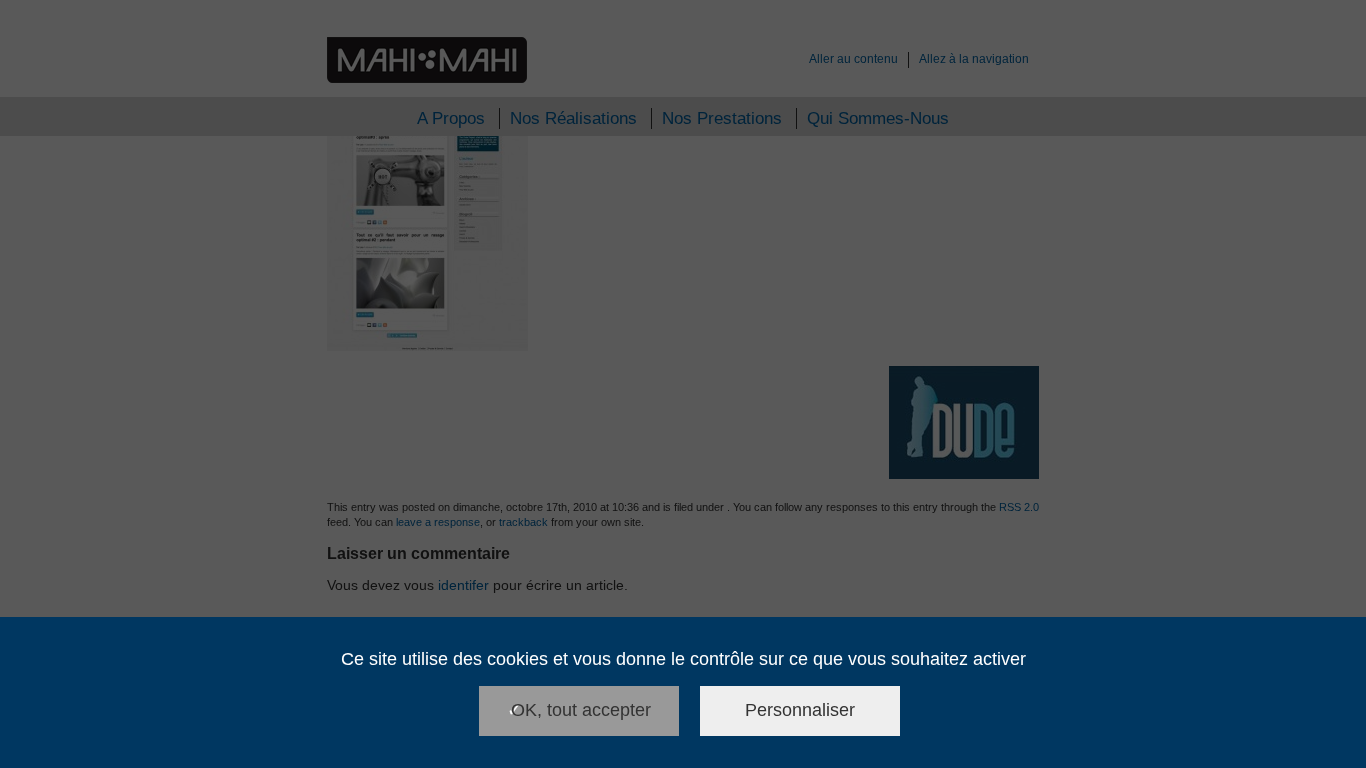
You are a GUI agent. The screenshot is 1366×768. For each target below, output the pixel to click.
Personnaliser (800, 710)
